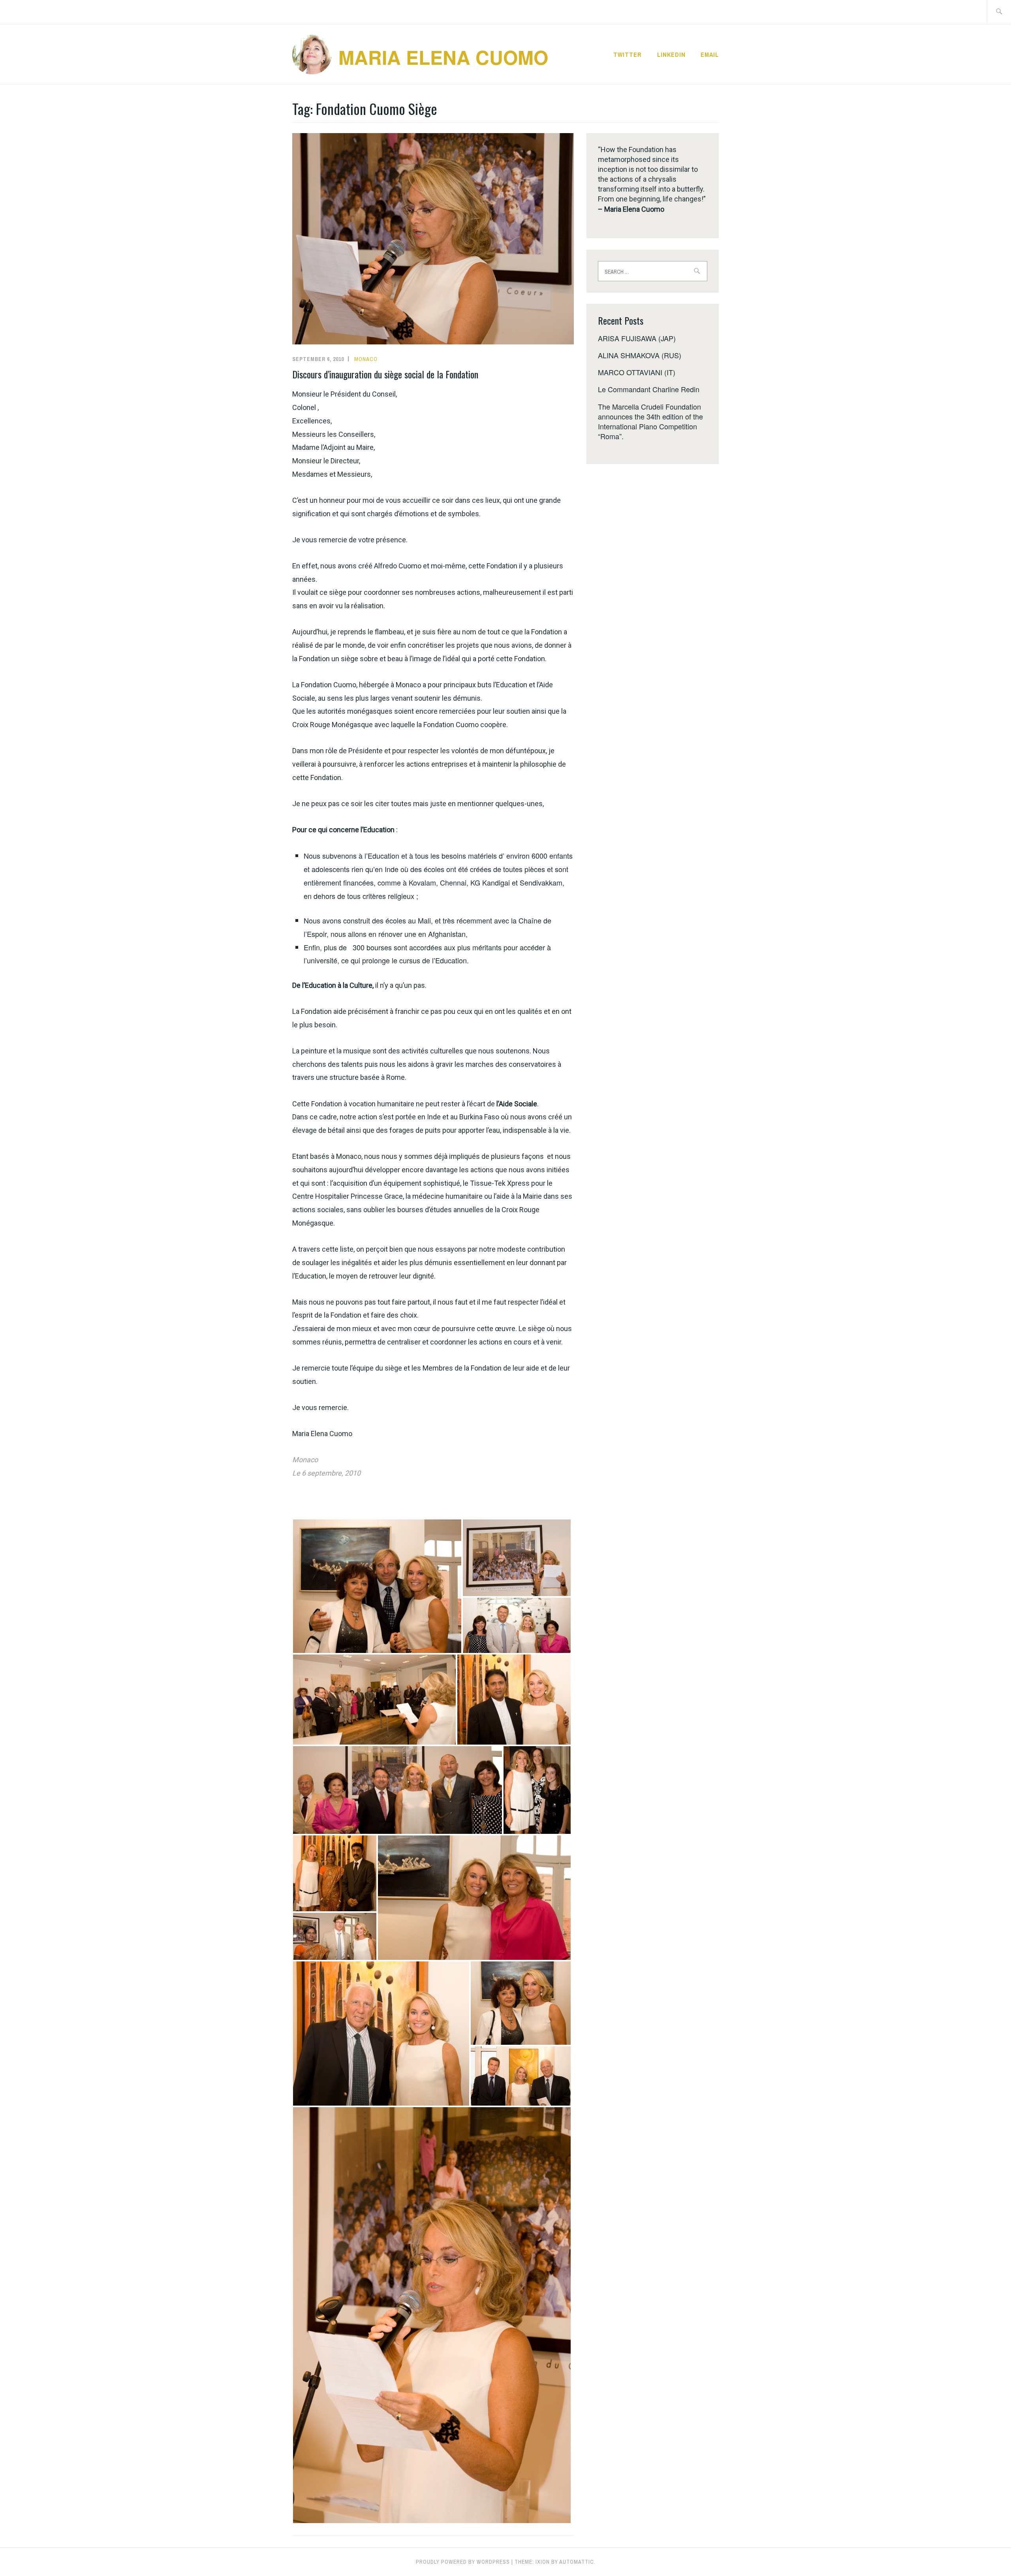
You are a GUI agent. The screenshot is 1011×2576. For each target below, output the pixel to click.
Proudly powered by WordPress (463, 2562)
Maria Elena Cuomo (443, 57)
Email (710, 55)
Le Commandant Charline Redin (649, 389)
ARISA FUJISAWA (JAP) (637, 338)
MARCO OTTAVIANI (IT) (637, 372)
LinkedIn (671, 55)
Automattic (577, 2562)
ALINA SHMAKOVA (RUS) (640, 355)
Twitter (628, 55)
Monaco (366, 359)
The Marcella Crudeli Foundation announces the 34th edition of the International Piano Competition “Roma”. (650, 421)
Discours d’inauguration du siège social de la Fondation (385, 374)
